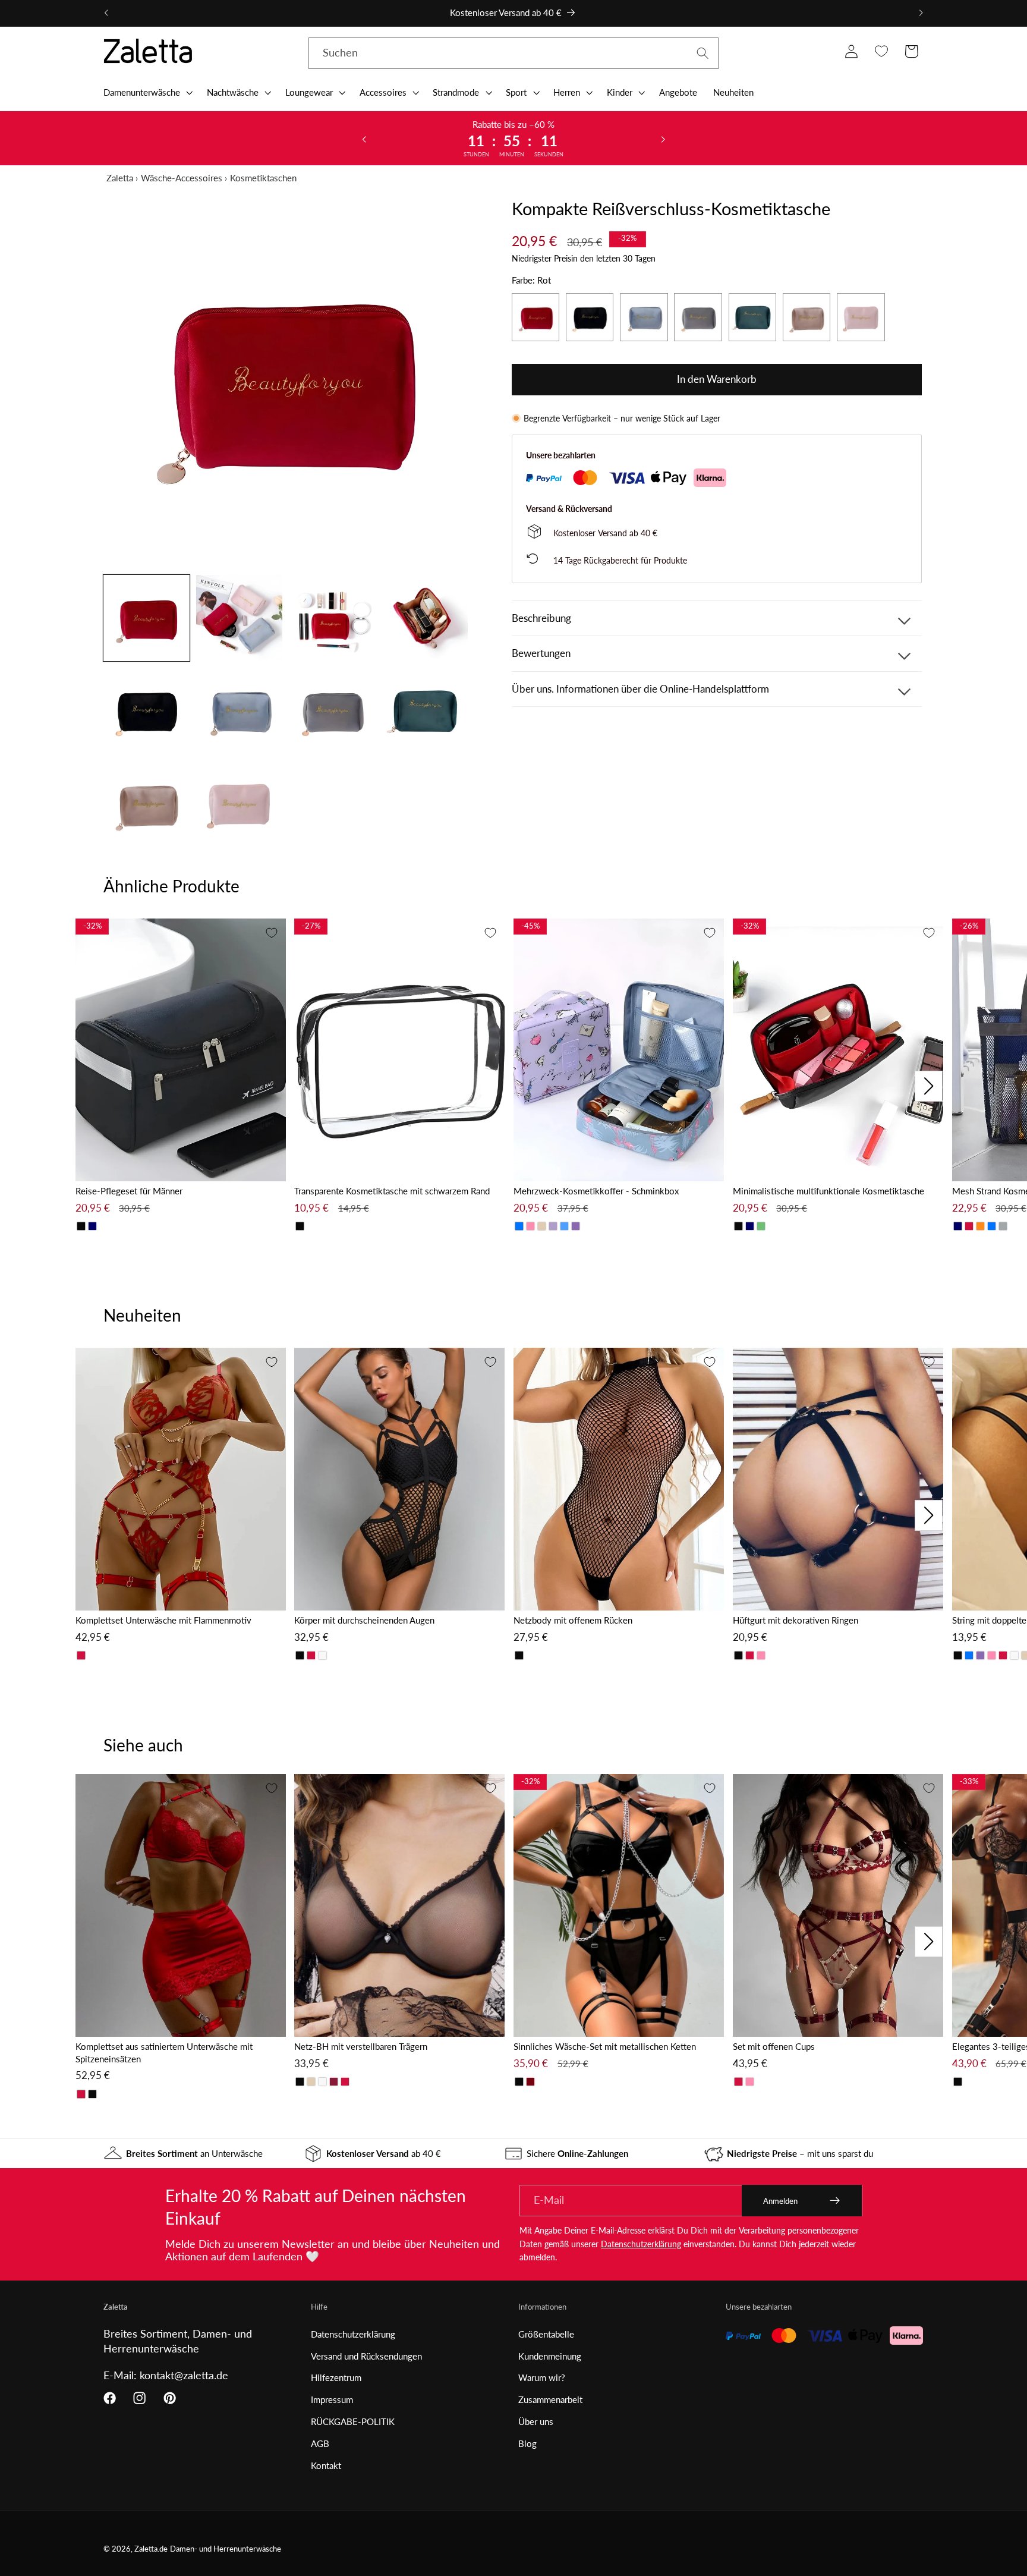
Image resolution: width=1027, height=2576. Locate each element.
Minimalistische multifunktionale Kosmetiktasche (828, 1191)
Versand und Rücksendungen (366, 2356)
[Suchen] (703, 53)
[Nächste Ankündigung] (921, 13)
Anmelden (780, 2201)
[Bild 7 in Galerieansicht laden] (332, 711)
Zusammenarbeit (550, 2399)
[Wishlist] (881, 51)
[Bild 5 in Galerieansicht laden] (147, 711)
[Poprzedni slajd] (364, 139)
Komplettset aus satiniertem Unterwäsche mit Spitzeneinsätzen (164, 2053)
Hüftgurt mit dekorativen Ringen (796, 1620)
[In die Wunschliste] (272, 933)
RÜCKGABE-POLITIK (353, 2421)
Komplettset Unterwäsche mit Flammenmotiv (163, 1620)
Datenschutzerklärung (641, 2244)
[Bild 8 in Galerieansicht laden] (425, 711)
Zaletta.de (151, 2549)
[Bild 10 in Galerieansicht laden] (239, 803)
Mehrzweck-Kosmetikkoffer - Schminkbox (596, 1191)
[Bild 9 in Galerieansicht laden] (147, 803)
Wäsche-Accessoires (182, 178)
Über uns (536, 2421)
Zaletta (120, 178)
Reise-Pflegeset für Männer (129, 1191)
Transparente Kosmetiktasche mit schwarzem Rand (392, 1191)
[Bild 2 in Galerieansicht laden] (239, 618)
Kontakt (326, 2465)
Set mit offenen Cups (774, 2046)
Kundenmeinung (550, 2356)
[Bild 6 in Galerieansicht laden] (239, 711)
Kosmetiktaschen (263, 178)
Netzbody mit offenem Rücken (573, 1620)
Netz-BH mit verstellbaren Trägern (361, 2046)
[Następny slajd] (663, 139)
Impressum (332, 2399)
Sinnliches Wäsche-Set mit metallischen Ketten (605, 2046)
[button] (147, 92)
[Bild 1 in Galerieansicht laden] (147, 618)
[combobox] (513, 54)
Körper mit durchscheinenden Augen (364, 1620)
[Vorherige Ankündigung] (106, 13)
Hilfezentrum (336, 2377)
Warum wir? (542, 2377)
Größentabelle (546, 2334)
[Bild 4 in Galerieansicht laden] (425, 618)
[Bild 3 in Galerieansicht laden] (332, 618)
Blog (527, 2443)
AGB (320, 2443)
